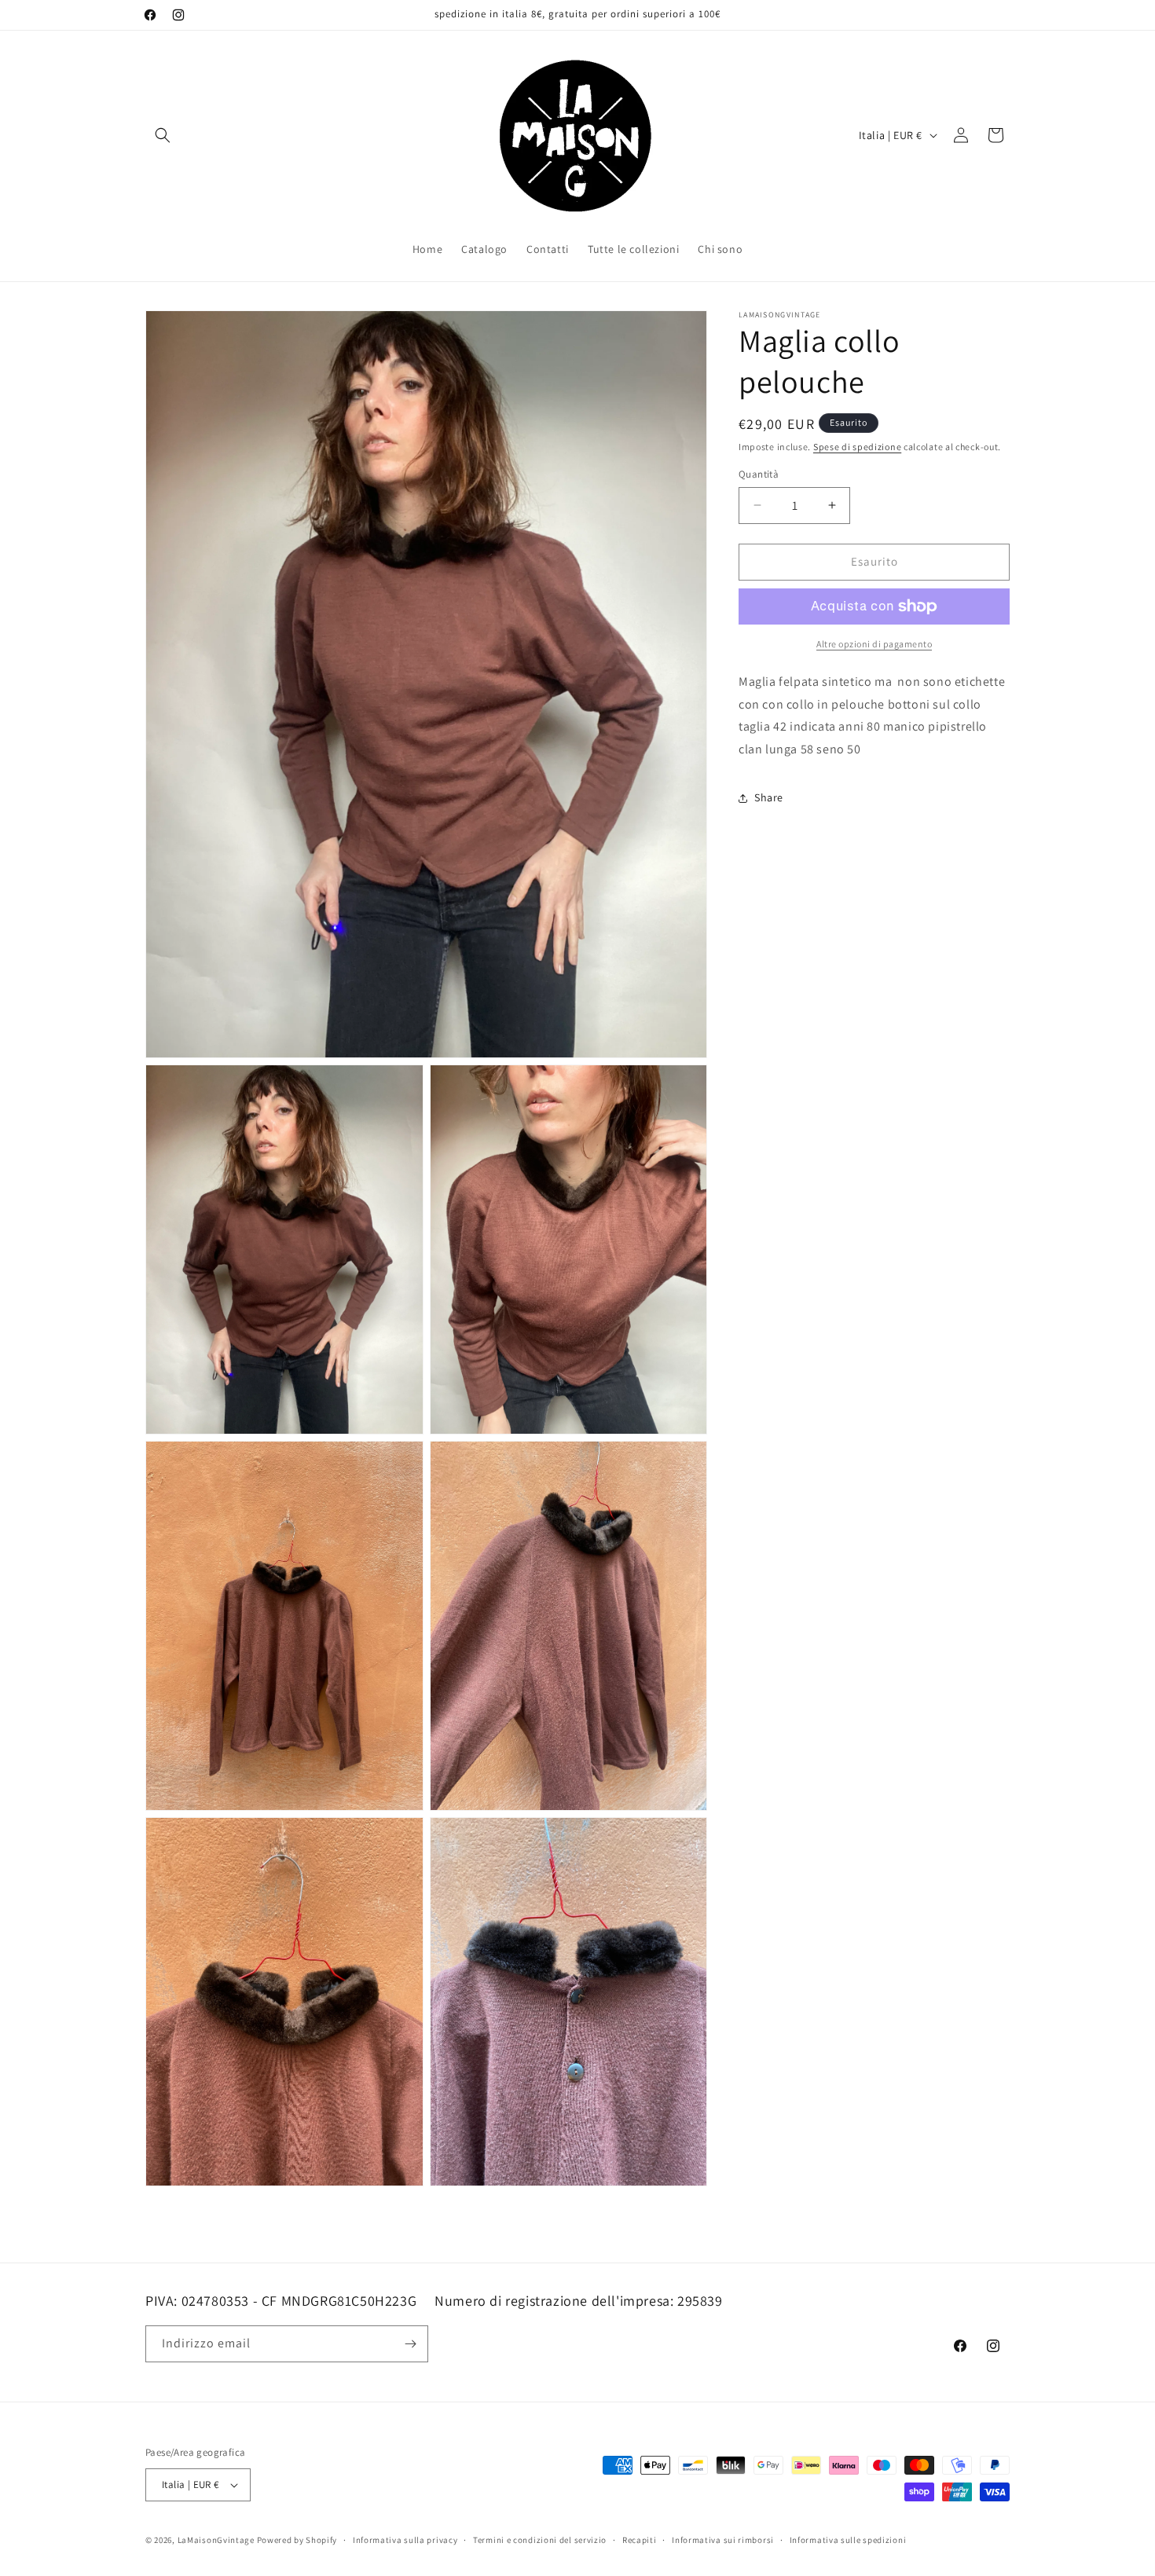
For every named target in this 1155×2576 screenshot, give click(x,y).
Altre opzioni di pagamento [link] (874, 644)
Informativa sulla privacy (405, 2539)
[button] (163, 135)
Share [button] (769, 797)
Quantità (759, 474)
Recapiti (640, 2539)
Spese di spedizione (857, 447)
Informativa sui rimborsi (723, 2539)
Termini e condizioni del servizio (540, 2539)
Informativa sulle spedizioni (848, 2539)
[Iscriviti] (410, 2344)
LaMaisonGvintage (216, 2540)
